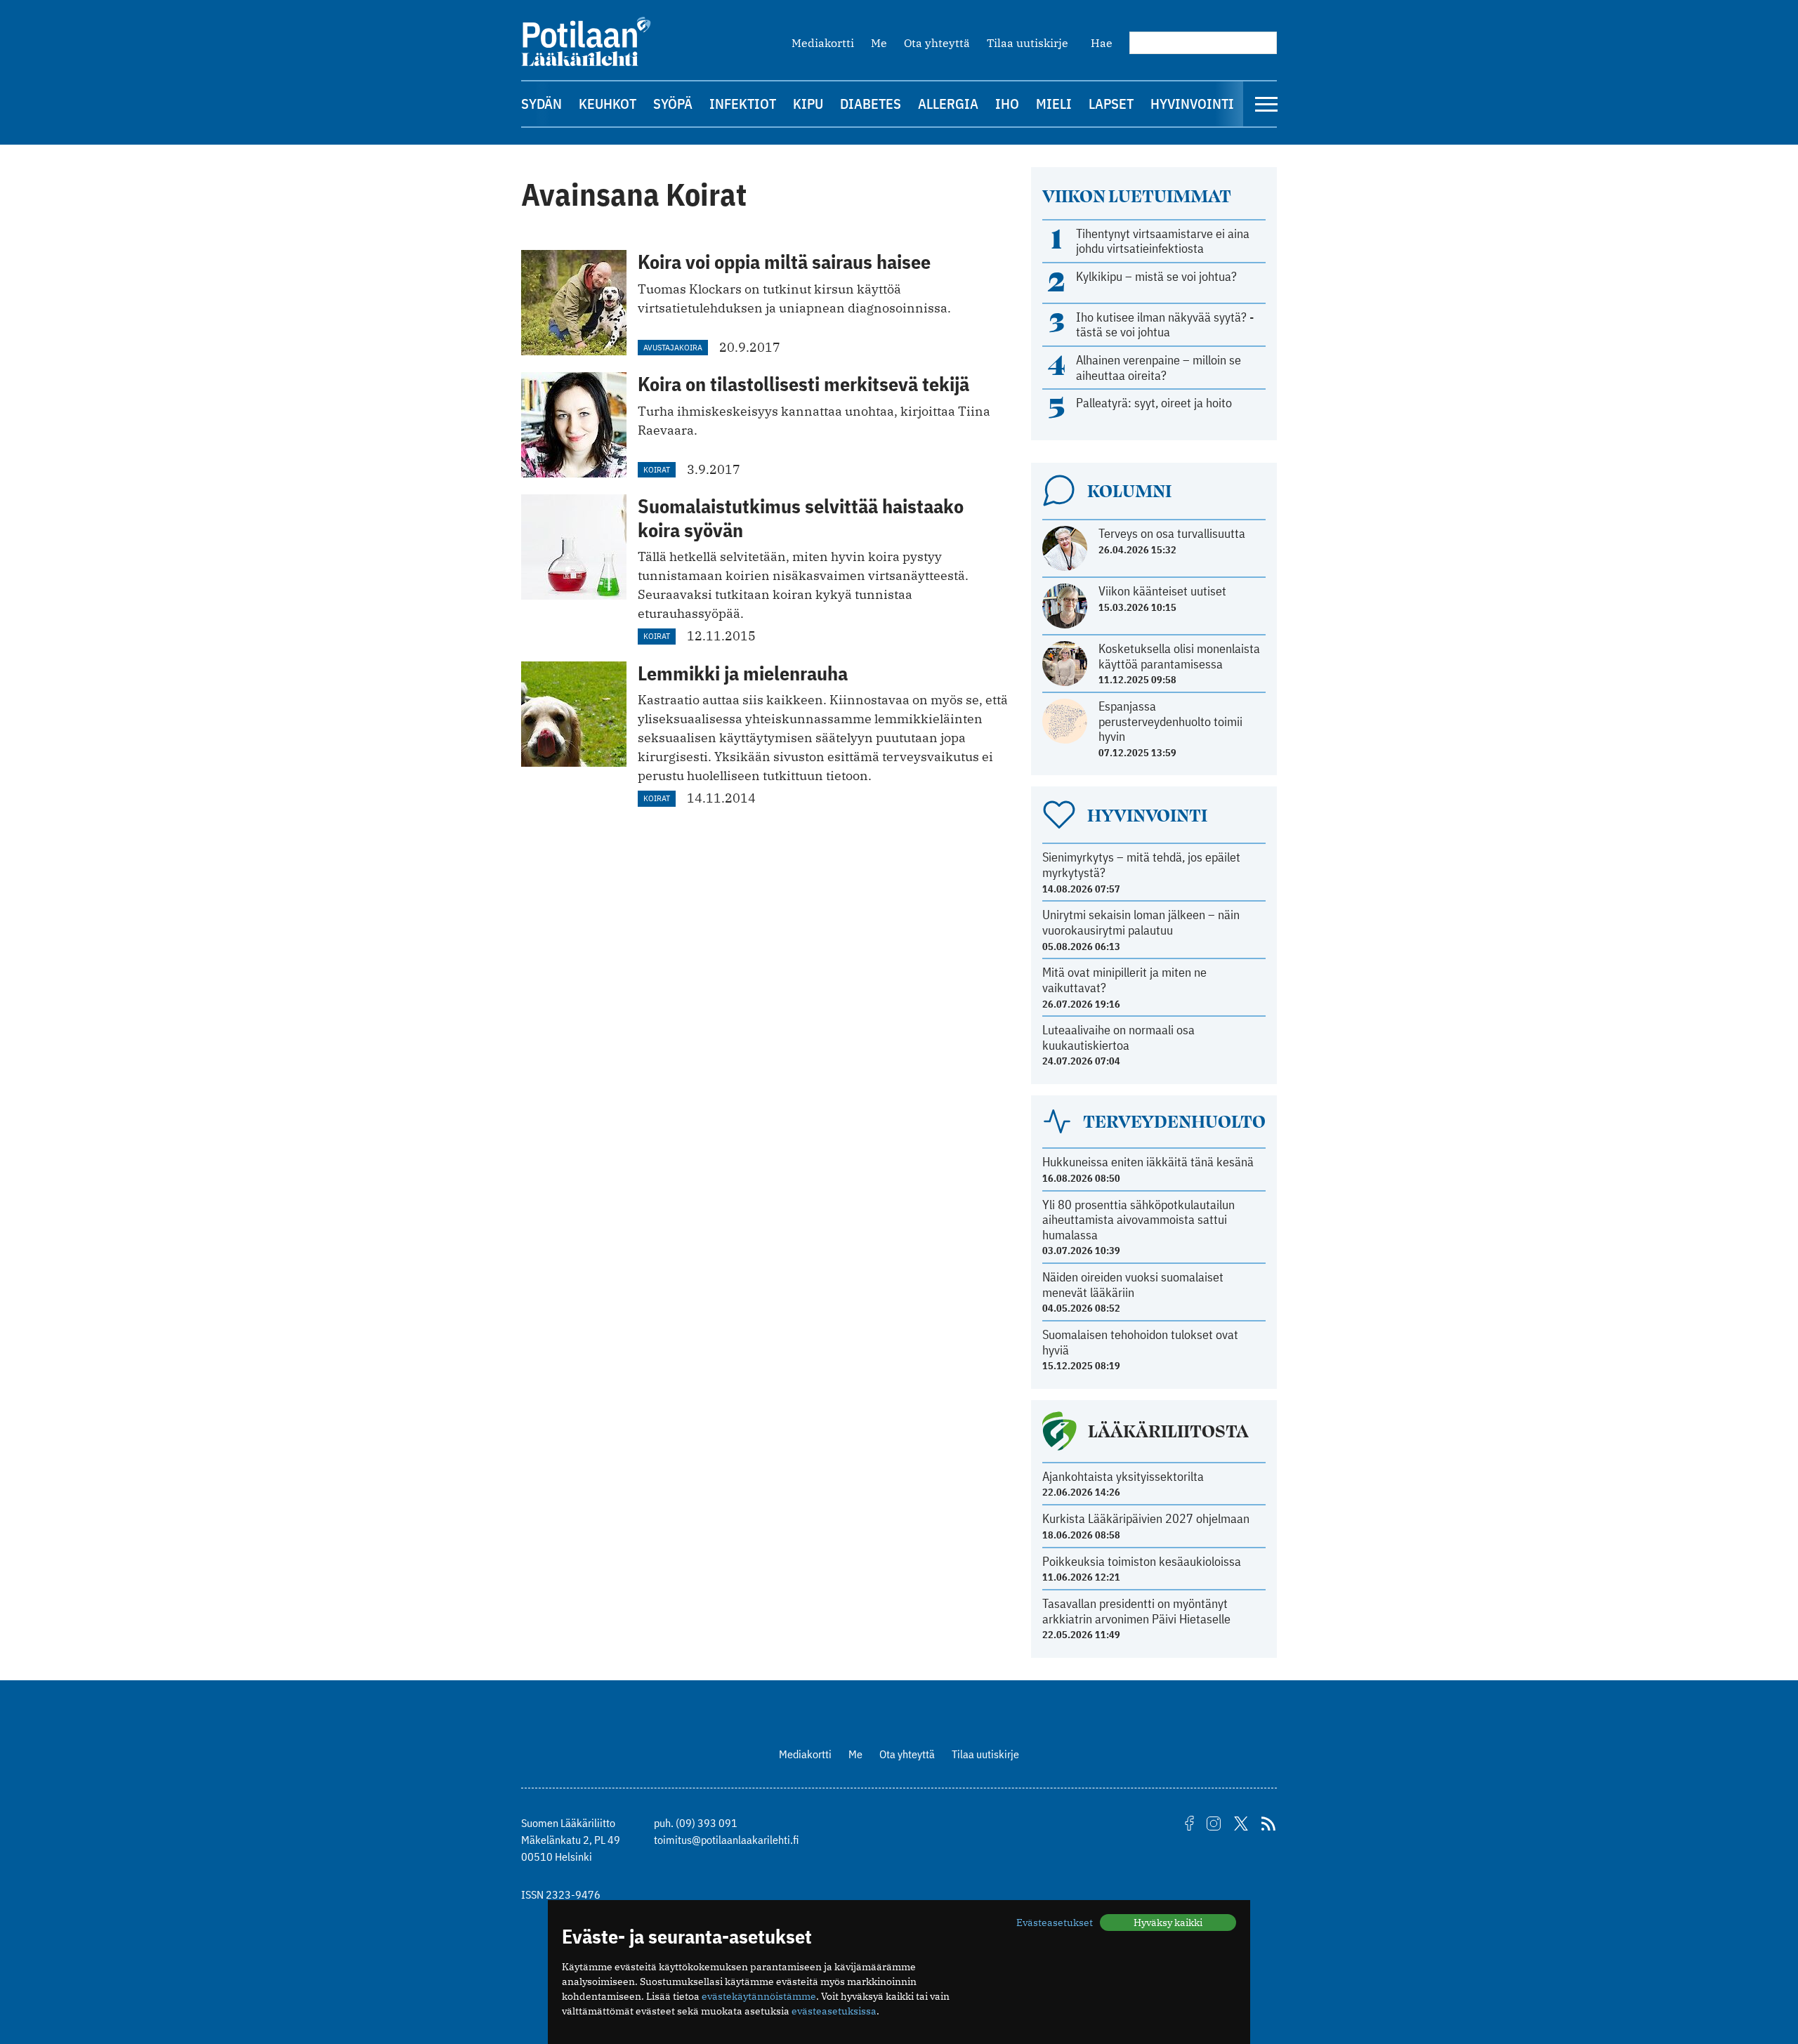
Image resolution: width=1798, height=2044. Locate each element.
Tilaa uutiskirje (1028, 43)
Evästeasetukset (1055, 1923)
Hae (1102, 43)
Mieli (1054, 104)
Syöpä (673, 104)
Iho (1007, 104)
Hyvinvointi (1192, 104)
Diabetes (871, 104)
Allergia (948, 104)
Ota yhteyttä (937, 43)
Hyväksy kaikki (1168, 1923)
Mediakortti (823, 43)
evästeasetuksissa (834, 2011)
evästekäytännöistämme (759, 1996)
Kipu (808, 104)
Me (879, 43)
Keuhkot (608, 104)
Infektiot (743, 104)
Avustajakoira (673, 347)
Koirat (657, 469)
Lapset (1111, 104)
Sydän (542, 104)
